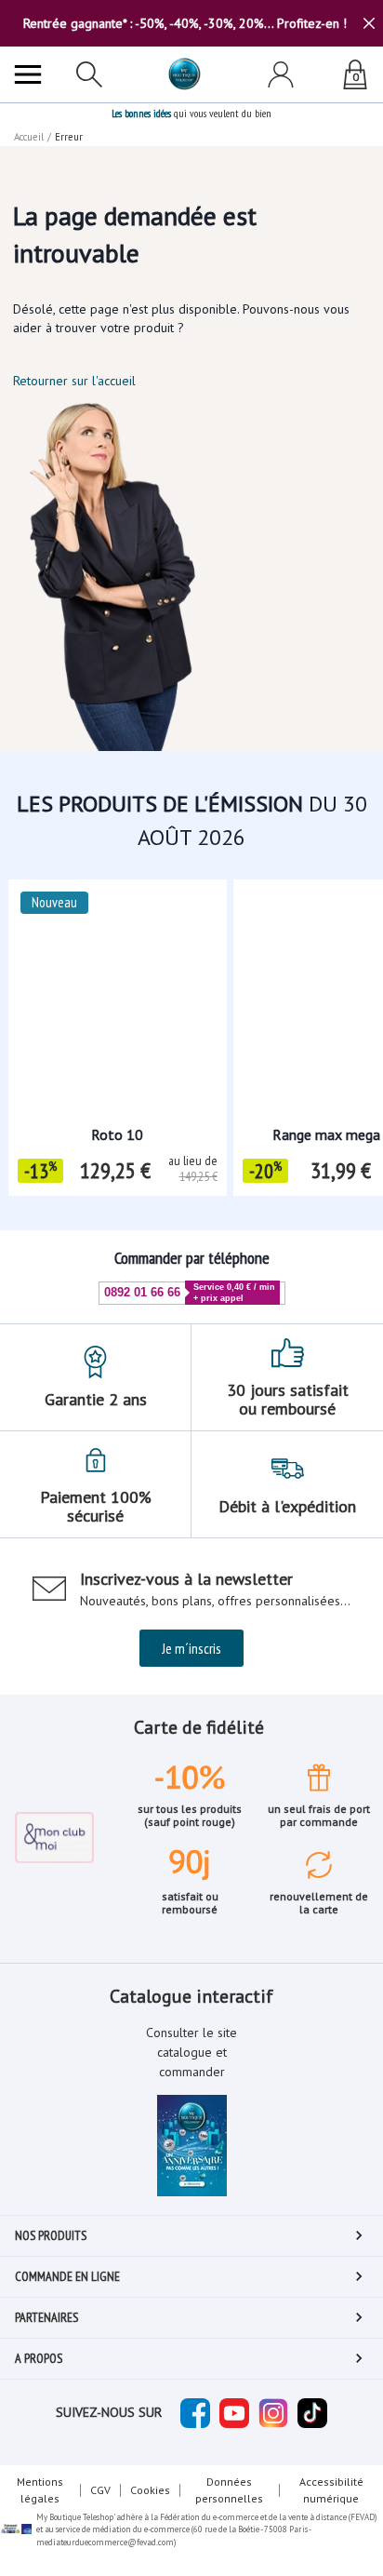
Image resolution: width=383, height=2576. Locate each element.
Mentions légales (40, 2490)
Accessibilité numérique (331, 2490)
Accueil (29, 137)
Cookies (150, 2490)
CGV (100, 2490)
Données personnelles (229, 2490)
